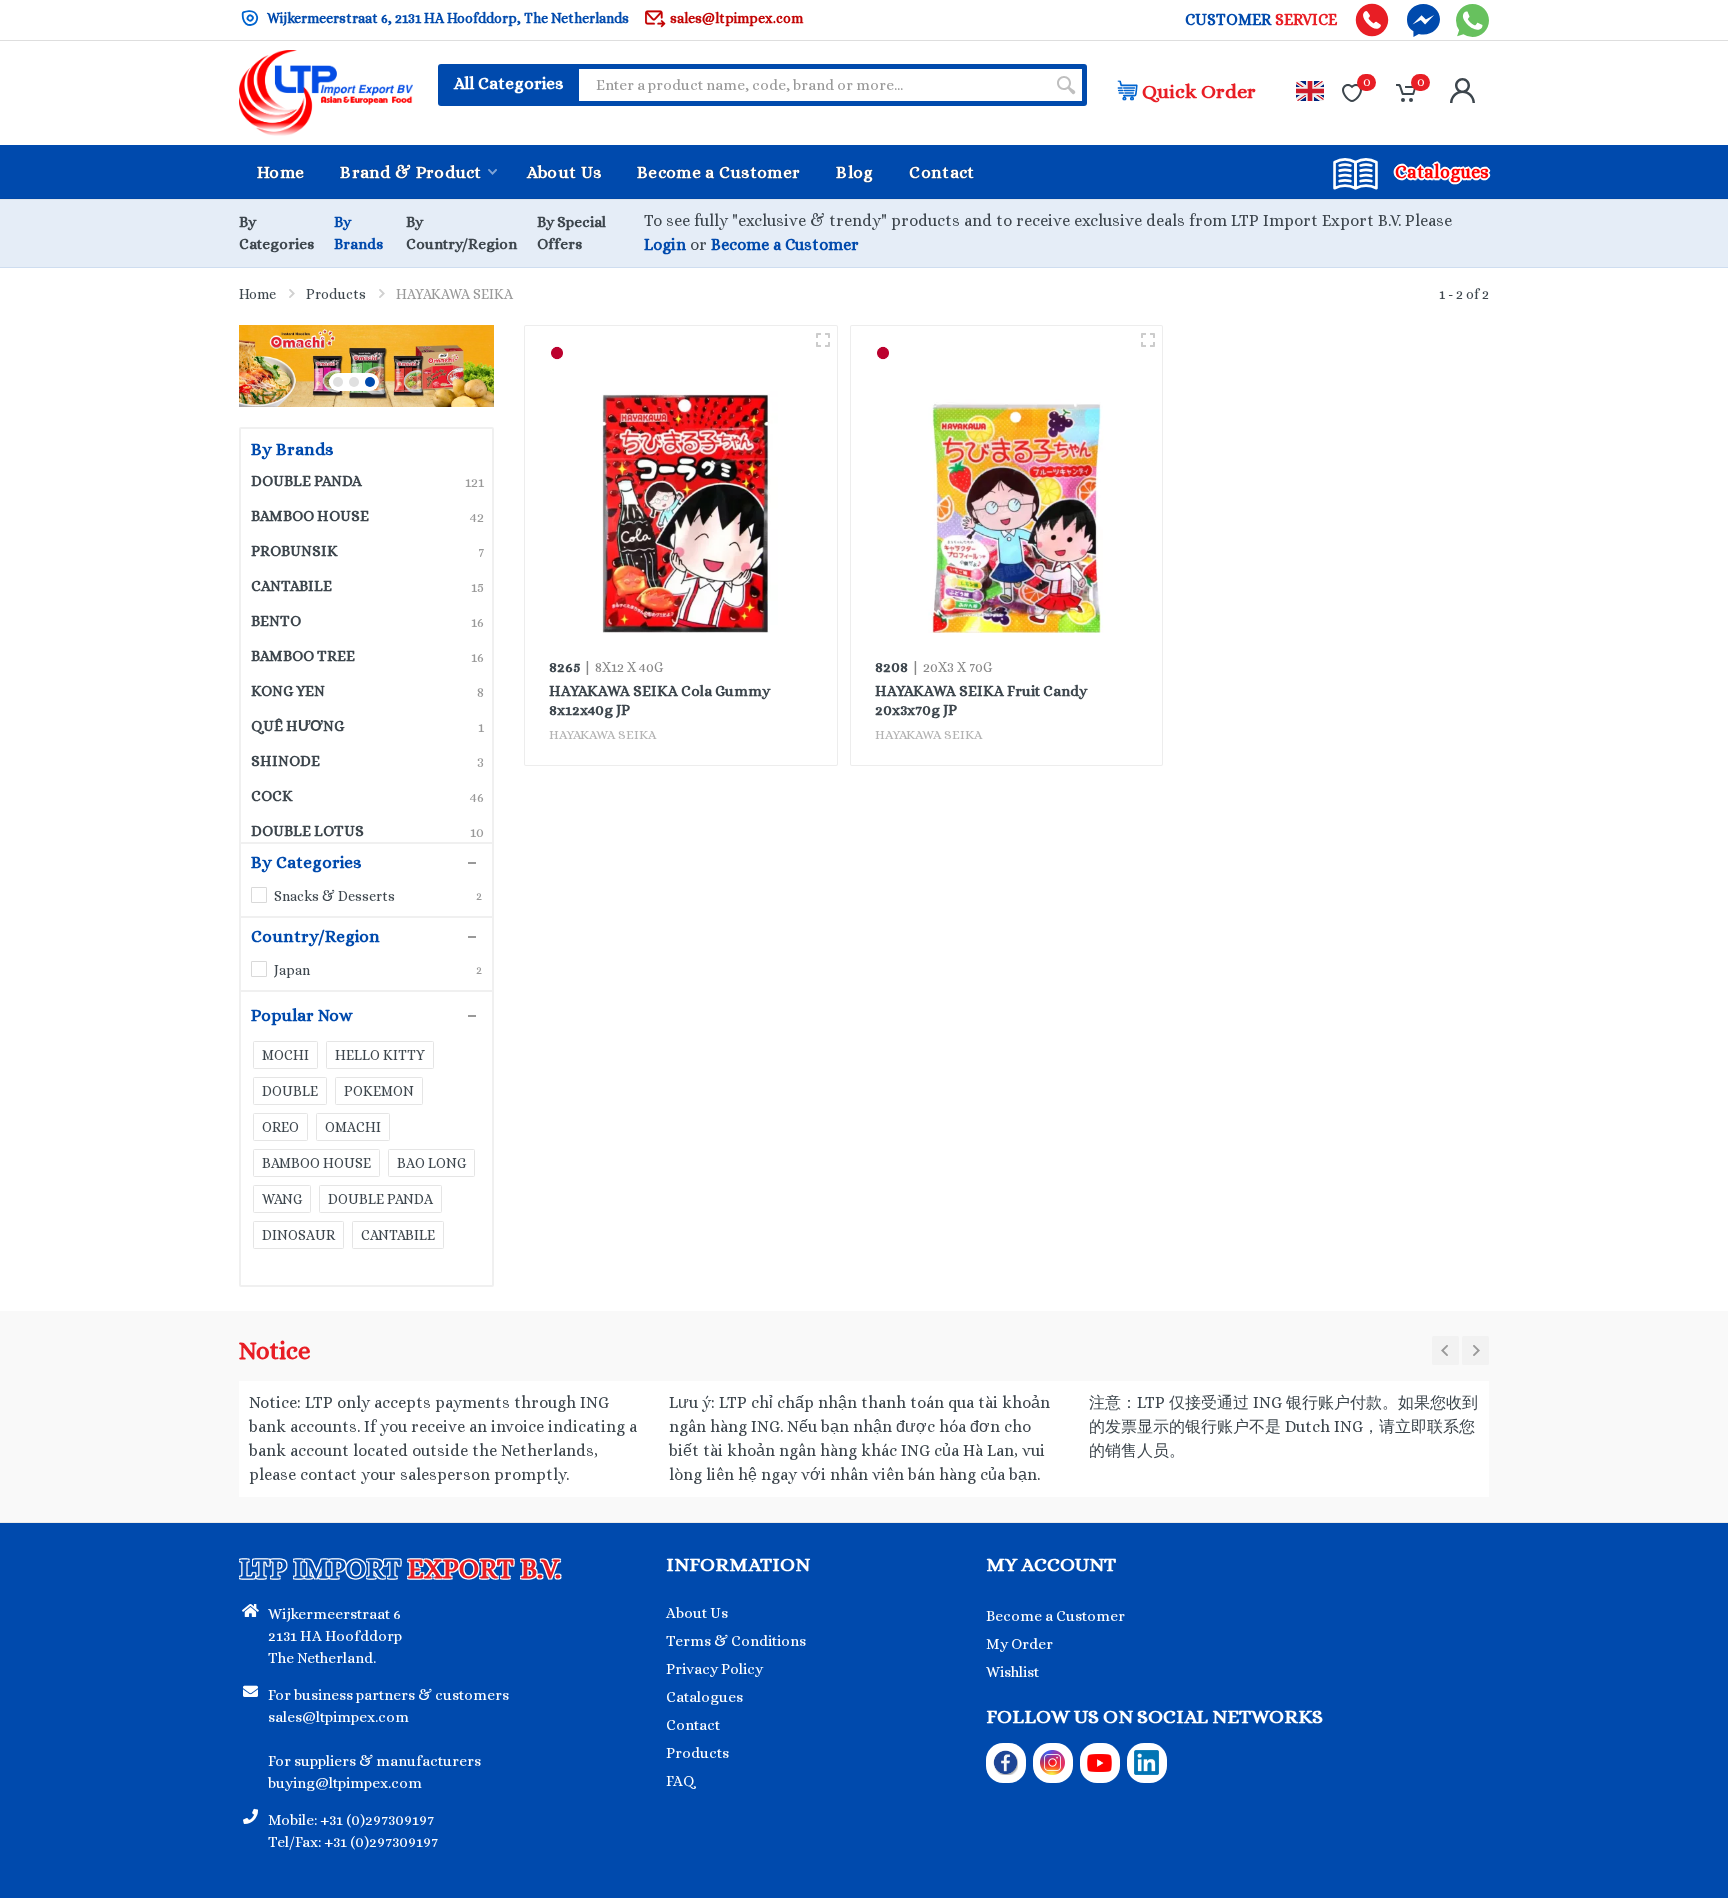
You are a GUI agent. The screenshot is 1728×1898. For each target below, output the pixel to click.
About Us (697, 1613)
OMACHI (353, 1127)
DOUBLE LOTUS (367, 831)
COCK (367, 796)
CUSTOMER (1261, 20)
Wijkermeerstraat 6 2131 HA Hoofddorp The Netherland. (335, 1636)
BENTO (367, 621)
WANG (282, 1199)
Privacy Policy (714, 1669)
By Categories (306, 863)
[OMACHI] (354, 366)
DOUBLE (290, 1091)
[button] (338, 382)
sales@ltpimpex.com (736, 18)
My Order (1019, 1644)
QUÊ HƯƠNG (367, 726)
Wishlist (1012, 1672)
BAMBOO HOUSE (367, 516)
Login (665, 244)
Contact (693, 1725)
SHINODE (367, 761)
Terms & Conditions (736, 1641)
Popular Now (302, 1016)
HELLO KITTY (380, 1055)
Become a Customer (785, 244)
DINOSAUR (298, 1235)
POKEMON (379, 1091)
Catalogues (704, 1697)
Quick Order (1199, 91)
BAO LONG (431, 1163)
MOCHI (285, 1055)
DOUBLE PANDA (367, 481)
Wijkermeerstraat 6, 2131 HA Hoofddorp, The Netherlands (446, 18)
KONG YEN (367, 691)
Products (336, 294)
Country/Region (315, 937)
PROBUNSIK (367, 551)
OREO (280, 1127)
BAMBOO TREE (367, 656)
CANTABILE (367, 586)
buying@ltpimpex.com (345, 1783)
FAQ (680, 1781)
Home (257, 294)
